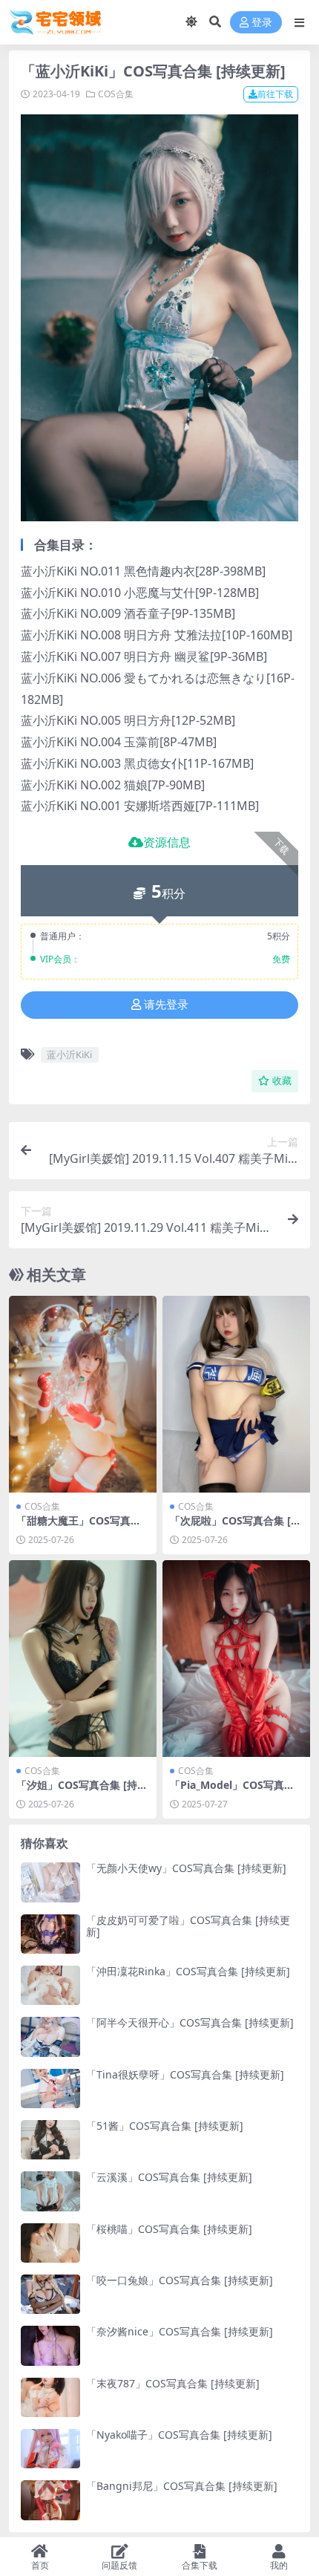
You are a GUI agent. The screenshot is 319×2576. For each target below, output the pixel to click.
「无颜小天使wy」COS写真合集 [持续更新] (186, 1868)
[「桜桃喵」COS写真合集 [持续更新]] (50, 2243)
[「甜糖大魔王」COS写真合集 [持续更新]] (83, 1394)
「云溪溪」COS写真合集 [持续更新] (169, 2177)
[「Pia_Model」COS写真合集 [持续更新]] (236, 1659)
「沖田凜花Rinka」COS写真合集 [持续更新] (188, 1971)
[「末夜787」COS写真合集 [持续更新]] (50, 2397)
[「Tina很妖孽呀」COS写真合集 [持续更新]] (50, 2088)
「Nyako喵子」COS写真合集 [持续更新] (179, 2435)
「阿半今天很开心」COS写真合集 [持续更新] (190, 2022)
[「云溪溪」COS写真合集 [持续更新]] (50, 2191)
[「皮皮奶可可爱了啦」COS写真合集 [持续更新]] (50, 1934)
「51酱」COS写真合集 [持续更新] (165, 2126)
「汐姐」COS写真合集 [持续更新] (82, 1791)
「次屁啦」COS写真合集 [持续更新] (236, 1527)
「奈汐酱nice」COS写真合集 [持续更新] (180, 2331)
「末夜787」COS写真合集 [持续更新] (173, 2383)
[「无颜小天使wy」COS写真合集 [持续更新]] (50, 1882)
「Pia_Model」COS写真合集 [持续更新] (232, 1791)
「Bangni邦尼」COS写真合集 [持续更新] (182, 2486)
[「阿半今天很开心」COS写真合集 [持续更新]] (50, 2037)
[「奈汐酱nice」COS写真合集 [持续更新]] (50, 2345)
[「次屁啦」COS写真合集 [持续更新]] (236, 1394)
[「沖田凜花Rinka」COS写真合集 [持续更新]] (50, 1985)
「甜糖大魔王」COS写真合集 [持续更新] (79, 1527)
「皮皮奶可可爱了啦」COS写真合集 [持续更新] (188, 1926)
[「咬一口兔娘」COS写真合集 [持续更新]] (50, 2294)
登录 (262, 23)
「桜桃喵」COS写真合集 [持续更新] (169, 2229)
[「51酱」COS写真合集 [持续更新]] (50, 2140)
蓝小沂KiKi (69, 1054)
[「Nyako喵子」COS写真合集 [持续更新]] (50, 2449)
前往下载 (275, 94)
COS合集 (116, 94)
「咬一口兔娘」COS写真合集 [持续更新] (180, 2280)
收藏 (282, 1081)
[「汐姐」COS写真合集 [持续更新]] (83, 1659)
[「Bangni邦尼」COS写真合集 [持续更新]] (50, 2500)
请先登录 (166, 1005)
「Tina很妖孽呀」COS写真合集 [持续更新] (185, 2074)
